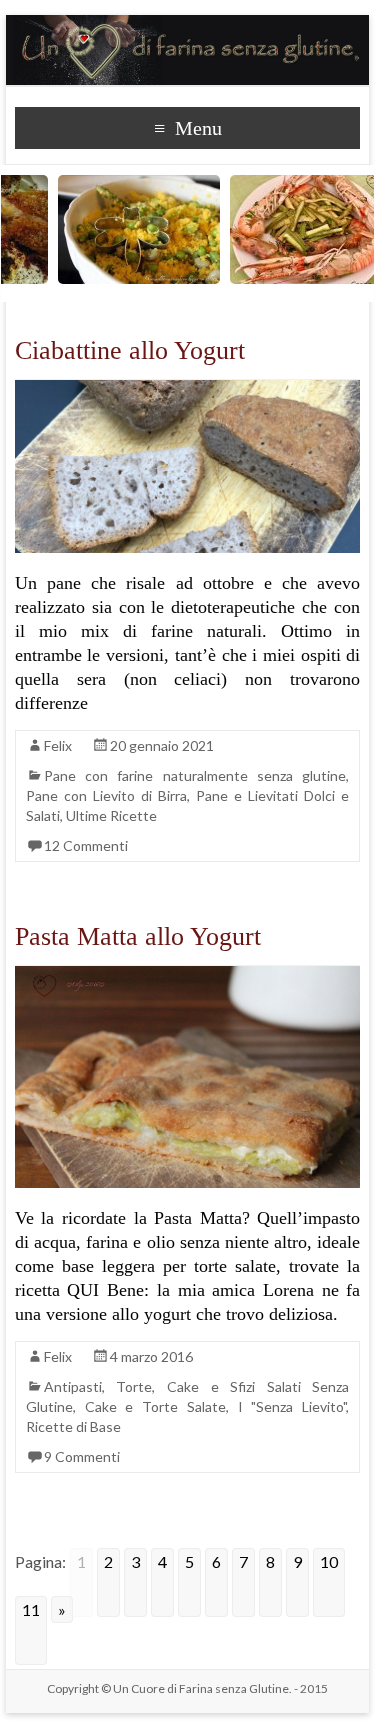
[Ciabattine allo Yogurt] (188, 389)
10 (329, 1561)
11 (31, 1609)
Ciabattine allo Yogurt (130, 350)
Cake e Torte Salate (155, 1406)
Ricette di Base (73, 1426)
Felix (58, 745)
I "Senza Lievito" (292, 1406)
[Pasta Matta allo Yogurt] (188, 975)
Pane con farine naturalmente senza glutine (195, 775)
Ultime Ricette (111, 815)
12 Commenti (86, 845)
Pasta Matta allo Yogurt (138, 936)
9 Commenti (82, 1456)
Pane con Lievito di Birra (106, 795)
